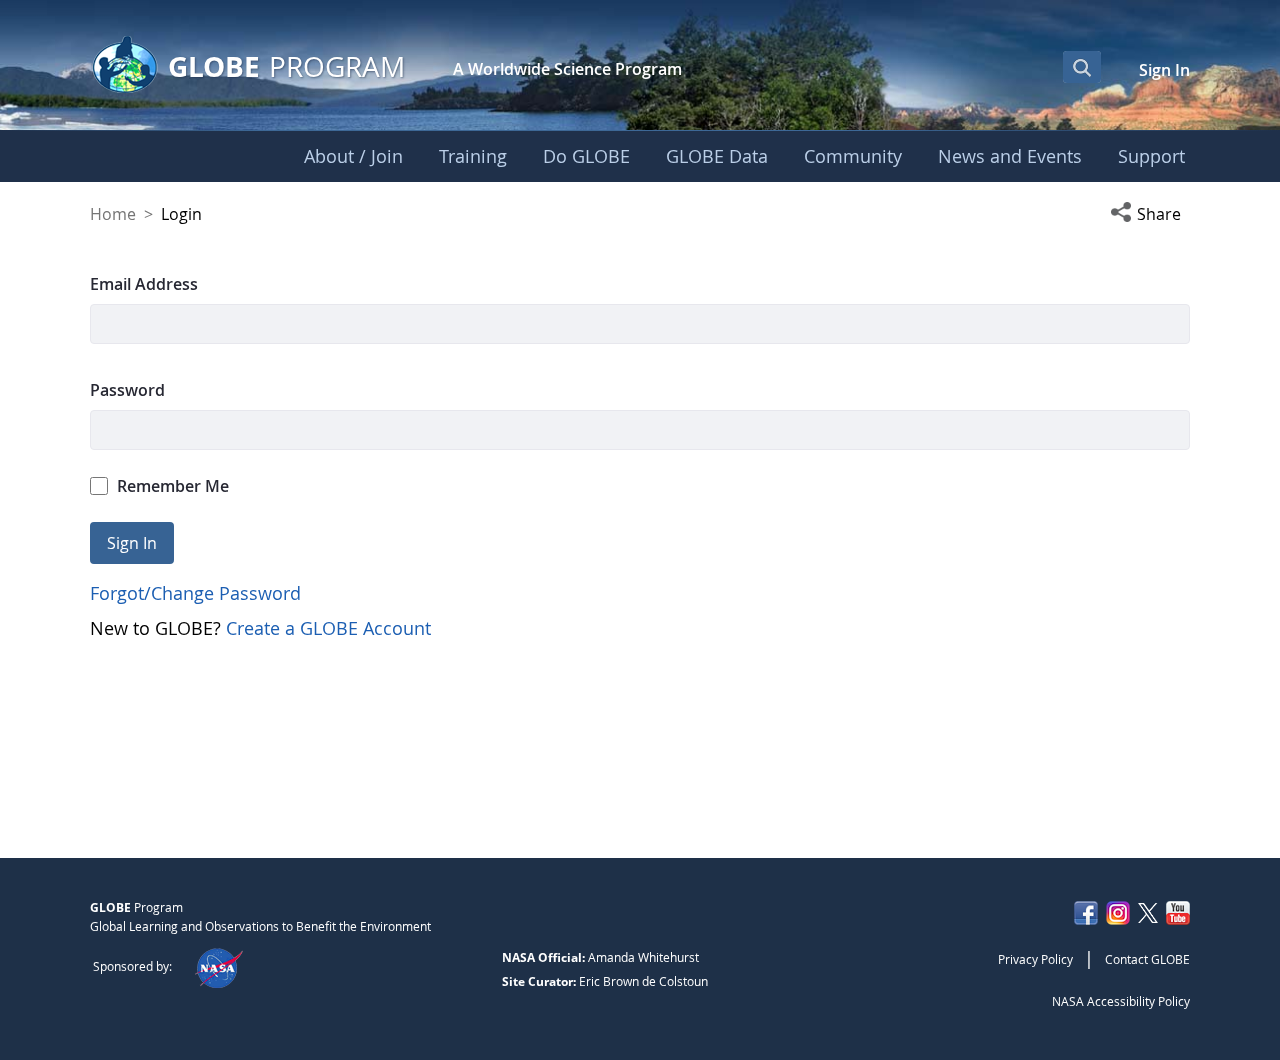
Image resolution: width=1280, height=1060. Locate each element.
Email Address (144, 284)
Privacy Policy (1035, 959)
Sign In (1164, 70)
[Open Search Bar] (1082, 67)
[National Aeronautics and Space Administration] (218, 966)
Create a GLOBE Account (328, 628)
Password (127, 390)
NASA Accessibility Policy (1121, 1001)
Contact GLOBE (1147, 959)
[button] (1150, 214)
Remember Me (173, 486)
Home (113, 214)
